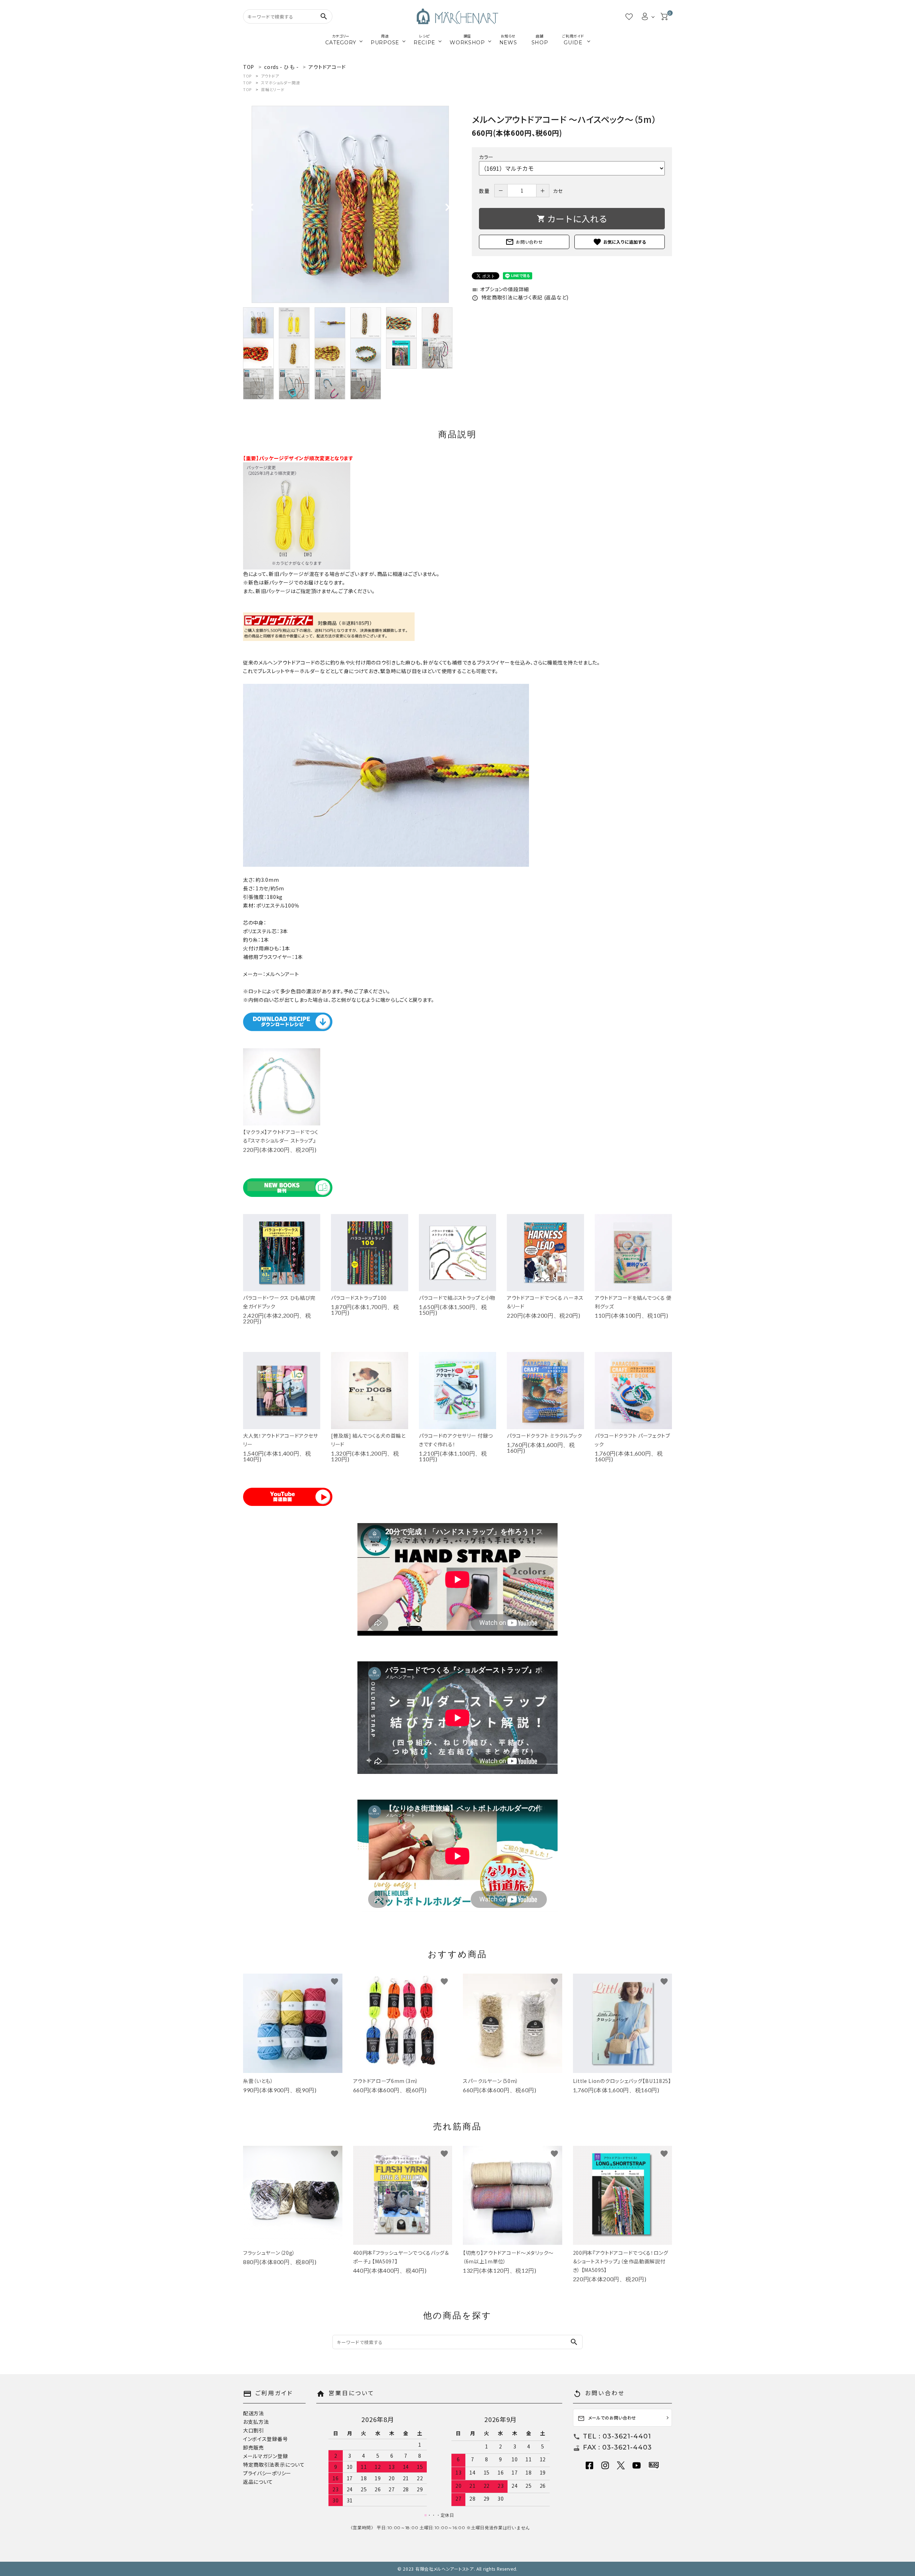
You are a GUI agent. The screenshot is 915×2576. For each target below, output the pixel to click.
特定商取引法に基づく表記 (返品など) (520, 297)
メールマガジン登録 (265, 2456)
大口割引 (254, 2430)
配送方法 (254, 2413)
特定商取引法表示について (274, 2465)
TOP (247, 76)
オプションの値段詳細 (500, 289)
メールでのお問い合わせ (607, 2418)
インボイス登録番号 (265, 2439)
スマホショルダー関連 (280, 83)
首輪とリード (273, 89)
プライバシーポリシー (267, 2473)
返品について (258, 2482)
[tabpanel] (350, 204)
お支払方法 (256, 2422)
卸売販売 (254, 2447)
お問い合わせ (524, 242)
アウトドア (270, 76)
